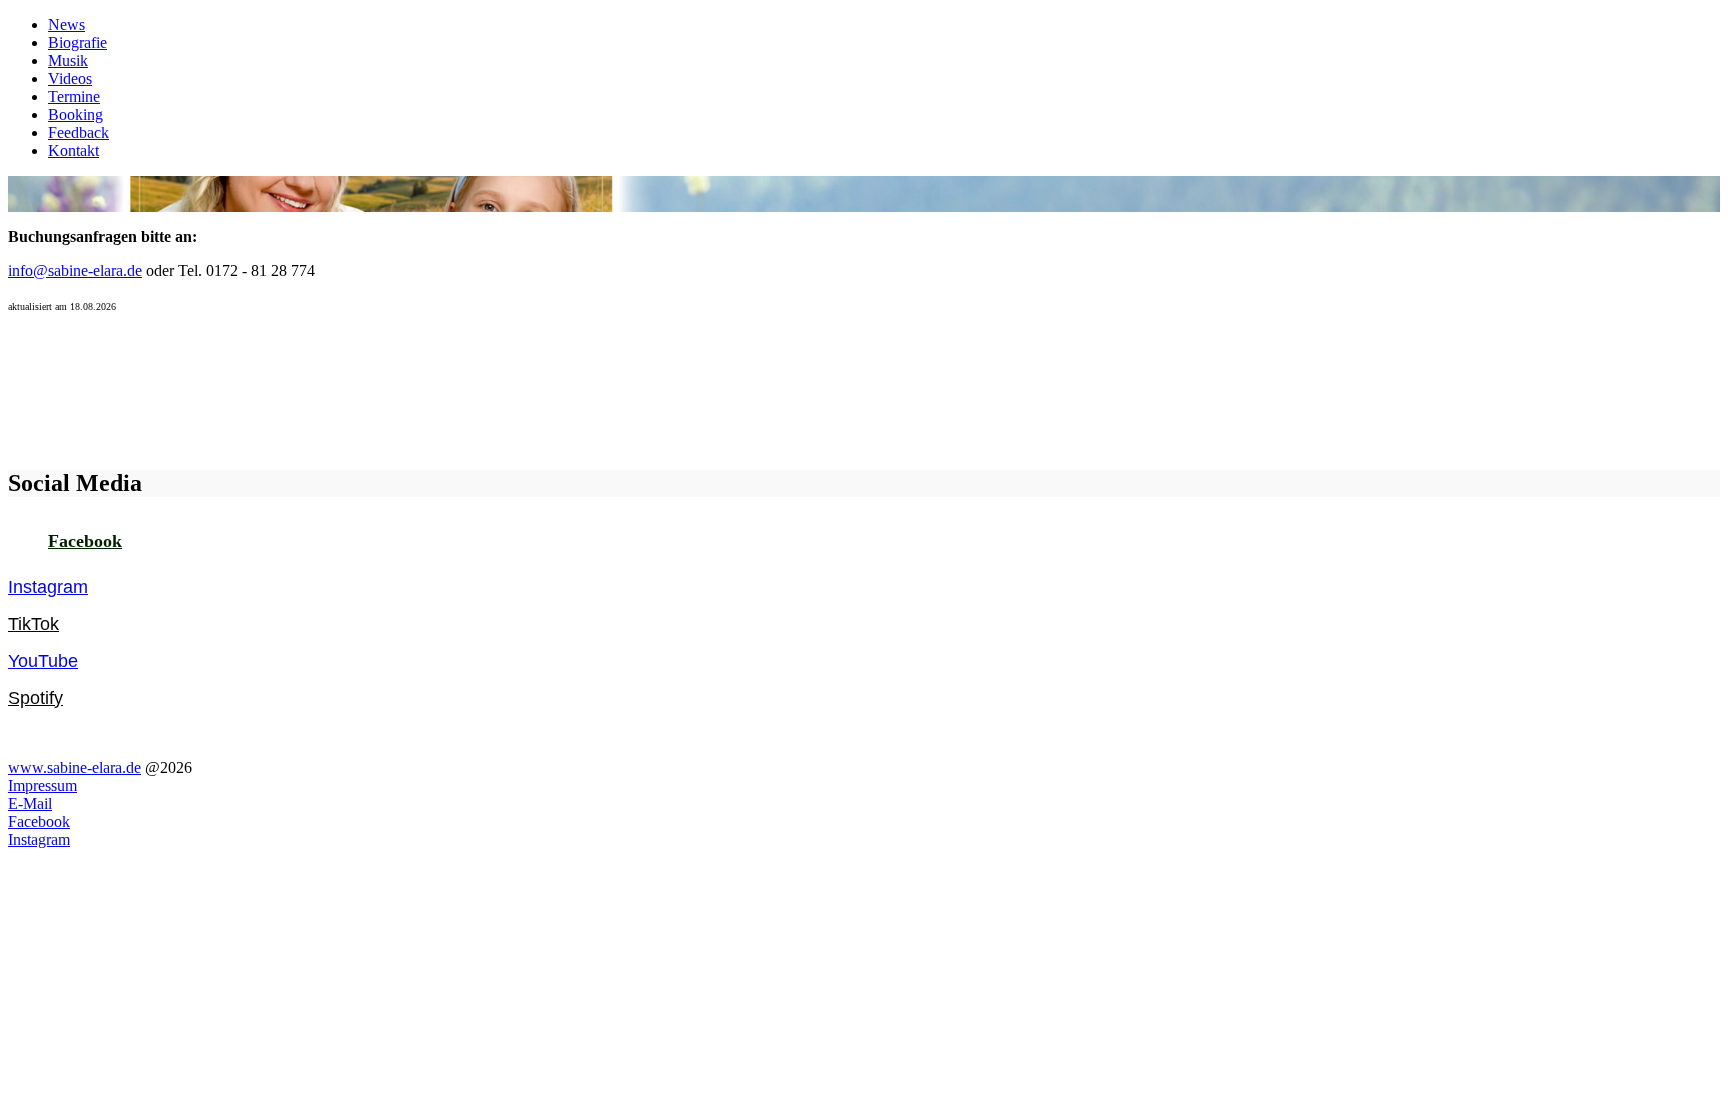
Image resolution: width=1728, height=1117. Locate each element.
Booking (75, 114)
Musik (68, 60)
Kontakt (73, 150)
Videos (70, 78)
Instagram (48, 587)
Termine (74, 96)
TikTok (33, 624)
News (66, 24)
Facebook (85, 541)
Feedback (78, 132)
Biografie (77, 42)
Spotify (35, 698)
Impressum (42, 785)
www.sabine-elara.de (74, 767)
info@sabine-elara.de (75, 270)
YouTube (43, 661)
